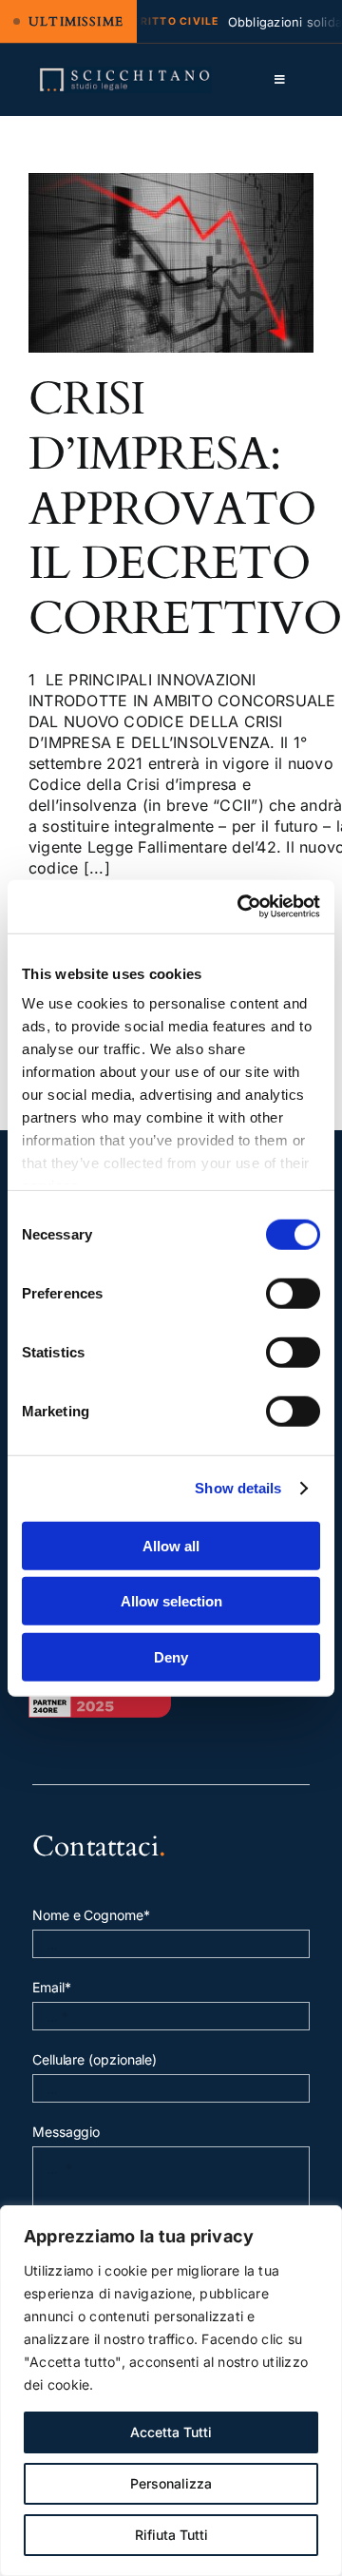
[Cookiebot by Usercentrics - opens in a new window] (241, 907)
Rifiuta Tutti (171, 2535)
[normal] (125, 74)
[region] (171, 2391)
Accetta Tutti (171, 2432)
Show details (238, 1488)
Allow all (171, 1545)
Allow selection (171, 1601)
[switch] (293, 1293)
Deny (171, 1656)
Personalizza (171, 2483)
